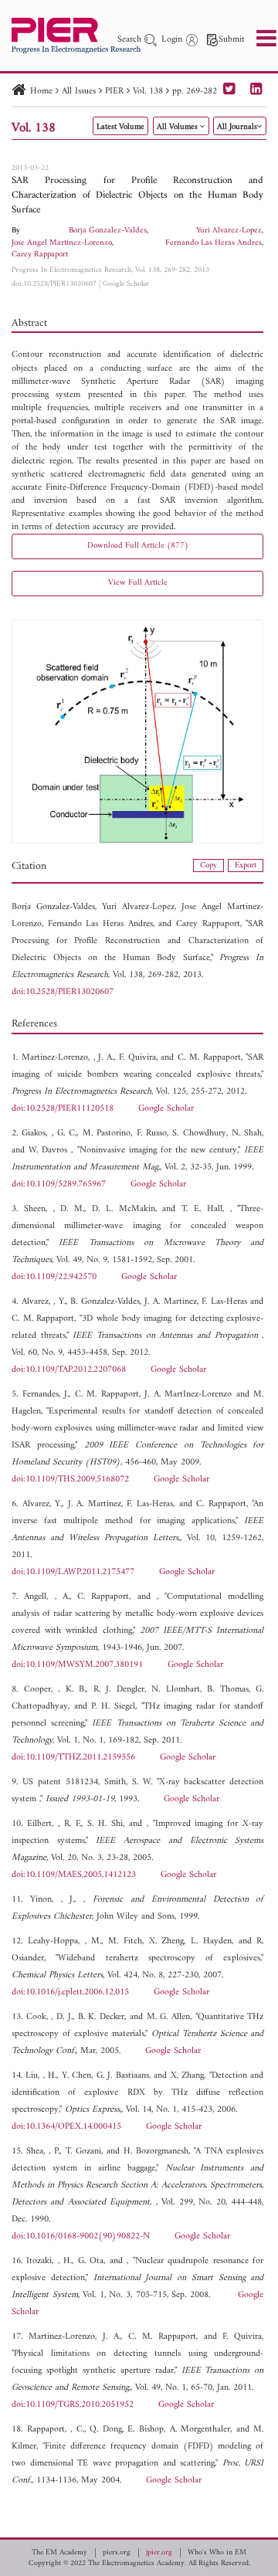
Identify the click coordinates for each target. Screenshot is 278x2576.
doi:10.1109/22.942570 (54, 1277)
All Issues (79, 92)
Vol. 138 (148, 92)
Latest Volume (120, 127)
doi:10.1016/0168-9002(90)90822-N (81, 2237)
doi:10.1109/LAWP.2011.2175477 (73, 1572)
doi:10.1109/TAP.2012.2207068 (69, 1370)
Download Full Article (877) (138, 546)
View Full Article (138, 583)
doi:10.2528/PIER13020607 (54, 284)
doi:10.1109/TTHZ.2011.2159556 (73, 1758)
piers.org (117, 2553)
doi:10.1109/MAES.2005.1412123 (74, 1875)
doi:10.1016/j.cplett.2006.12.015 (70, 1992)
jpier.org (159, 2553)
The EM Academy (59, 2553)
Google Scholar (126, 284)
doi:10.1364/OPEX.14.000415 (66, 2127)
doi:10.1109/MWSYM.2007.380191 (77, 1665)
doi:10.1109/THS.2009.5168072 (70, 1480)
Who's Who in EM (217, 2553)
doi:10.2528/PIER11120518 (63, 1109)
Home (41, 92)
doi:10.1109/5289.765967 (59, 1184)
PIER (114, 92)
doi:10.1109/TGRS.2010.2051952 (73, 2405)
